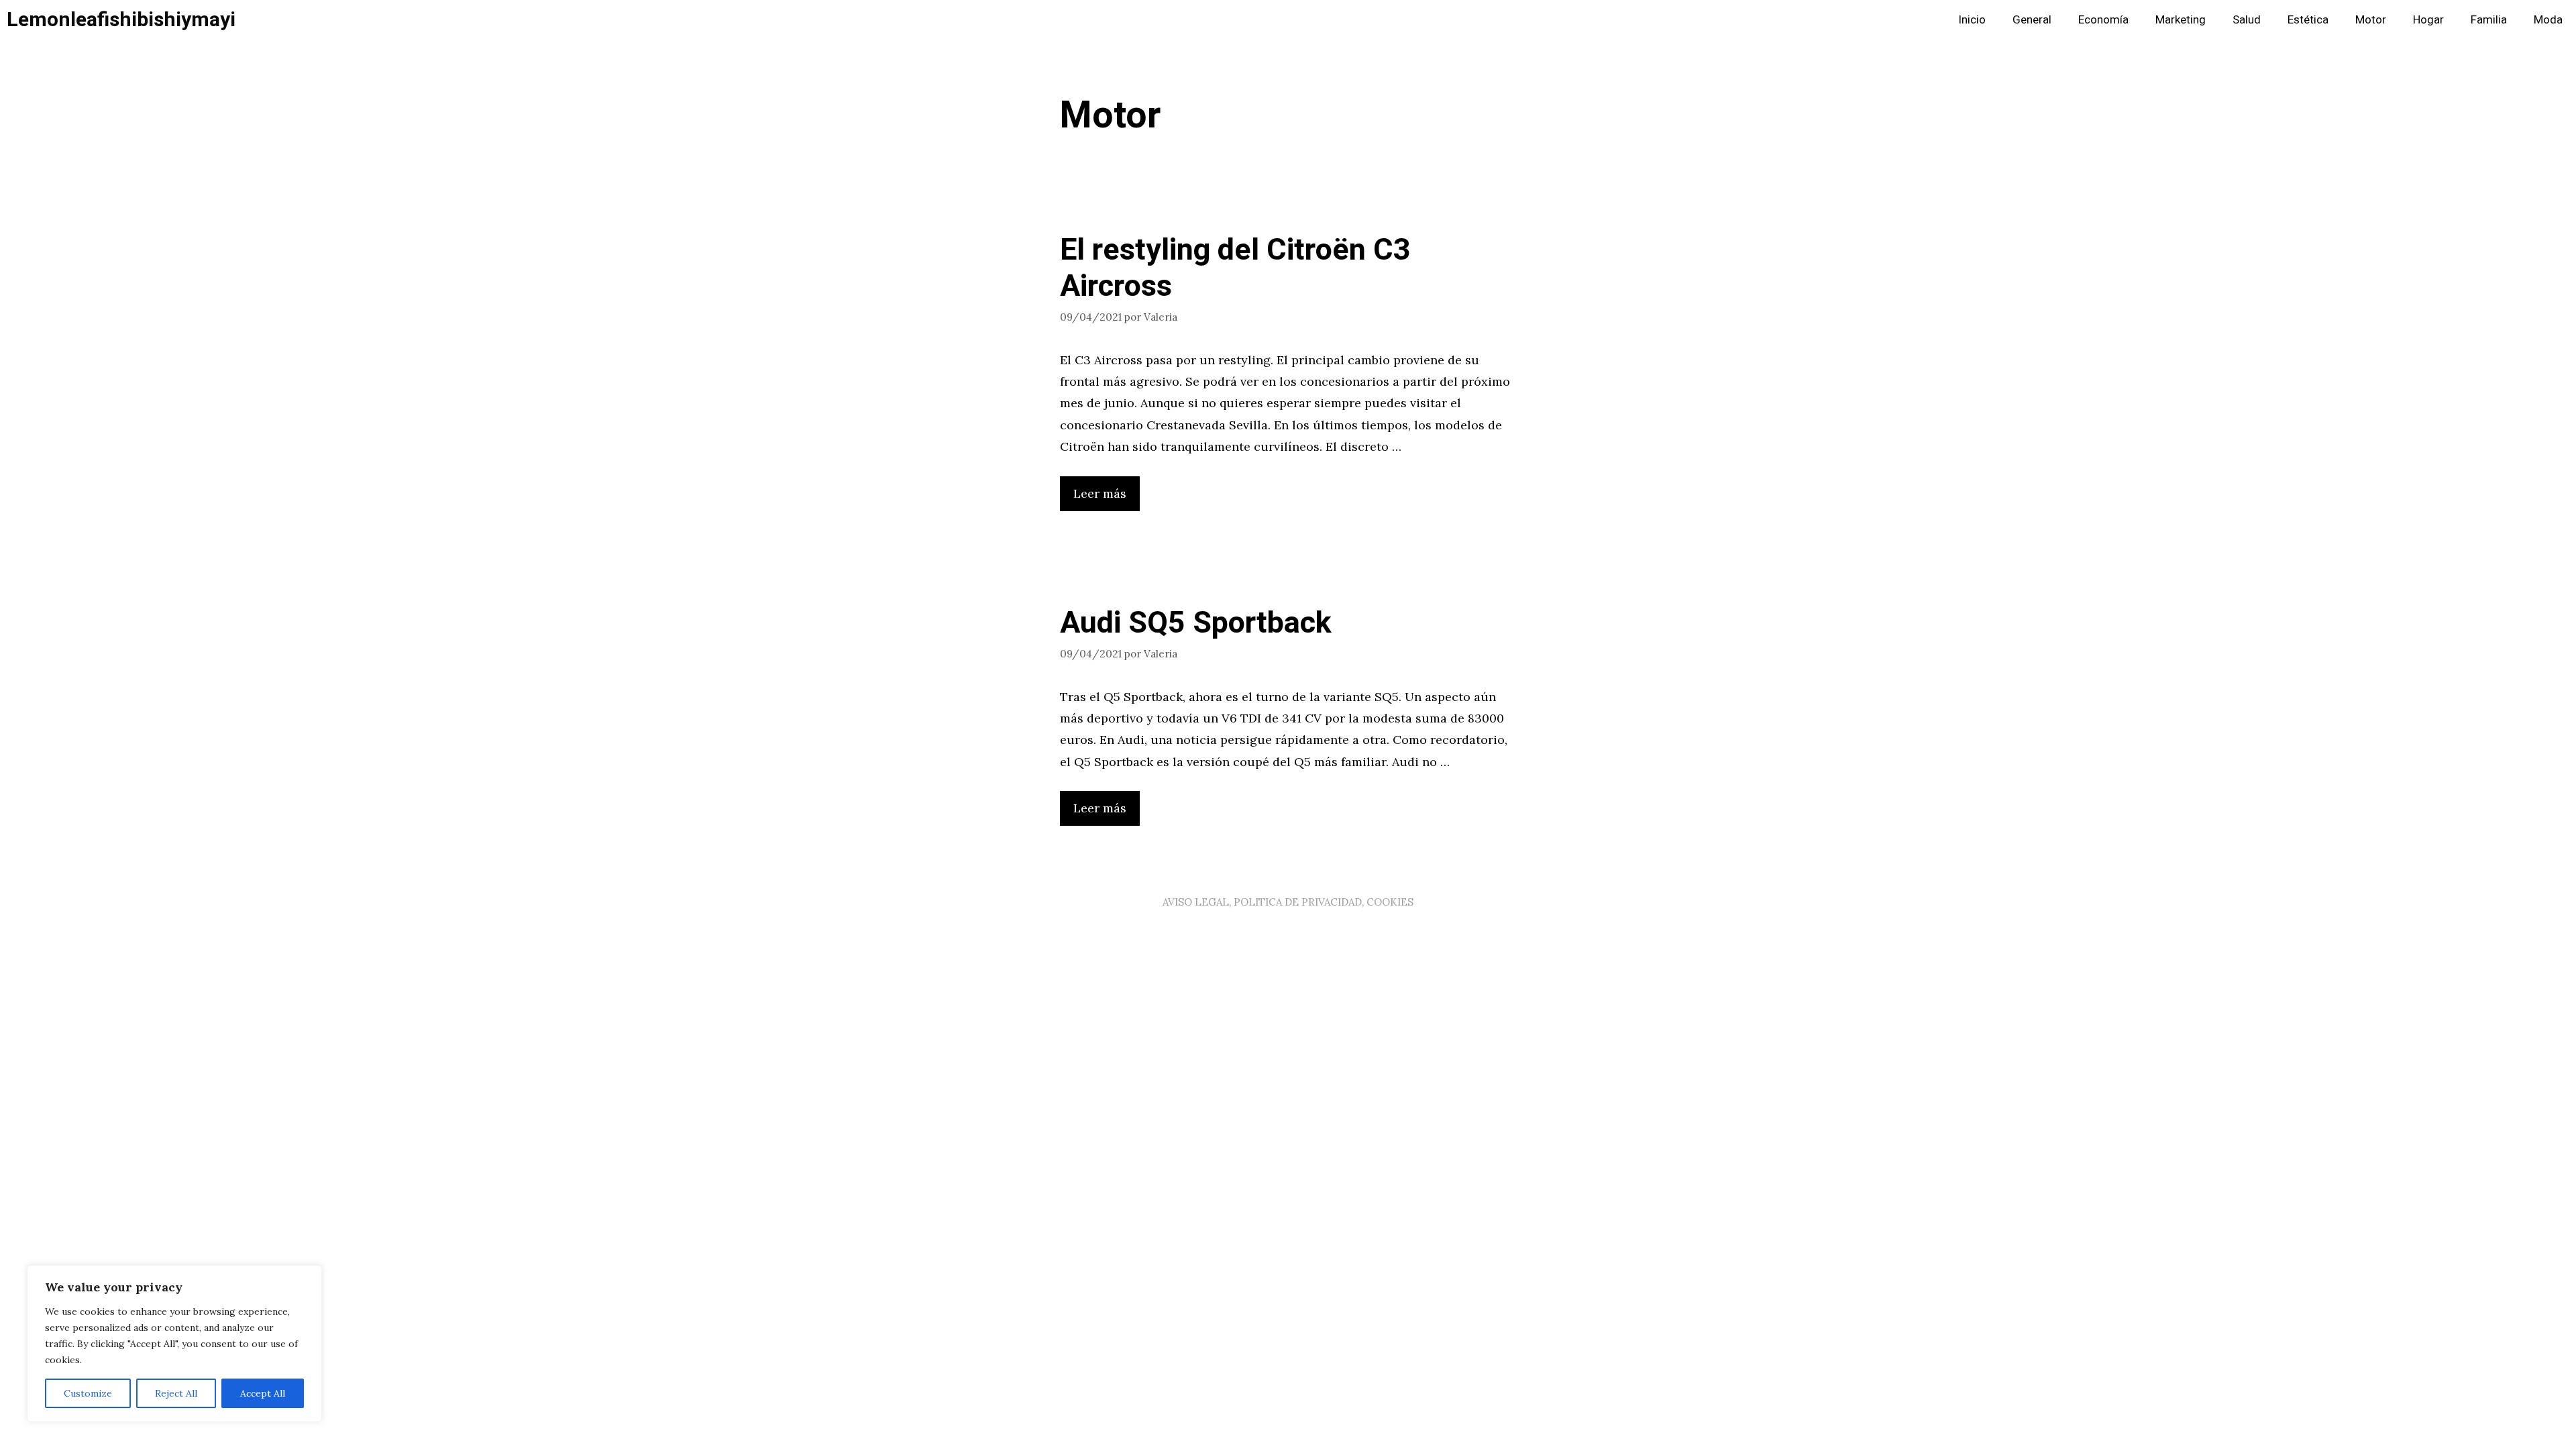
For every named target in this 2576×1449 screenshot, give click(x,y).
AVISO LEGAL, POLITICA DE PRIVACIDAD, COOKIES (1288, 902)
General (2032, 20)
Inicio (1972, 20)
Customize (88, 1393)
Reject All (176, 1393)
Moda (2548, 20)
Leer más (1100, 493)
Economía (2103, 20)
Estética (2308, 20)
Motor (2371, 20)
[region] (174, 1344)
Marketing (2181, 20)
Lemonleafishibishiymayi (121, 20)
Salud (2247, 20)
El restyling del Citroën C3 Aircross (1235, 268)
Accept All (263, 1393)
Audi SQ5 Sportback (1196, 623)
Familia (2489, 20)
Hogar (2428, 20)
